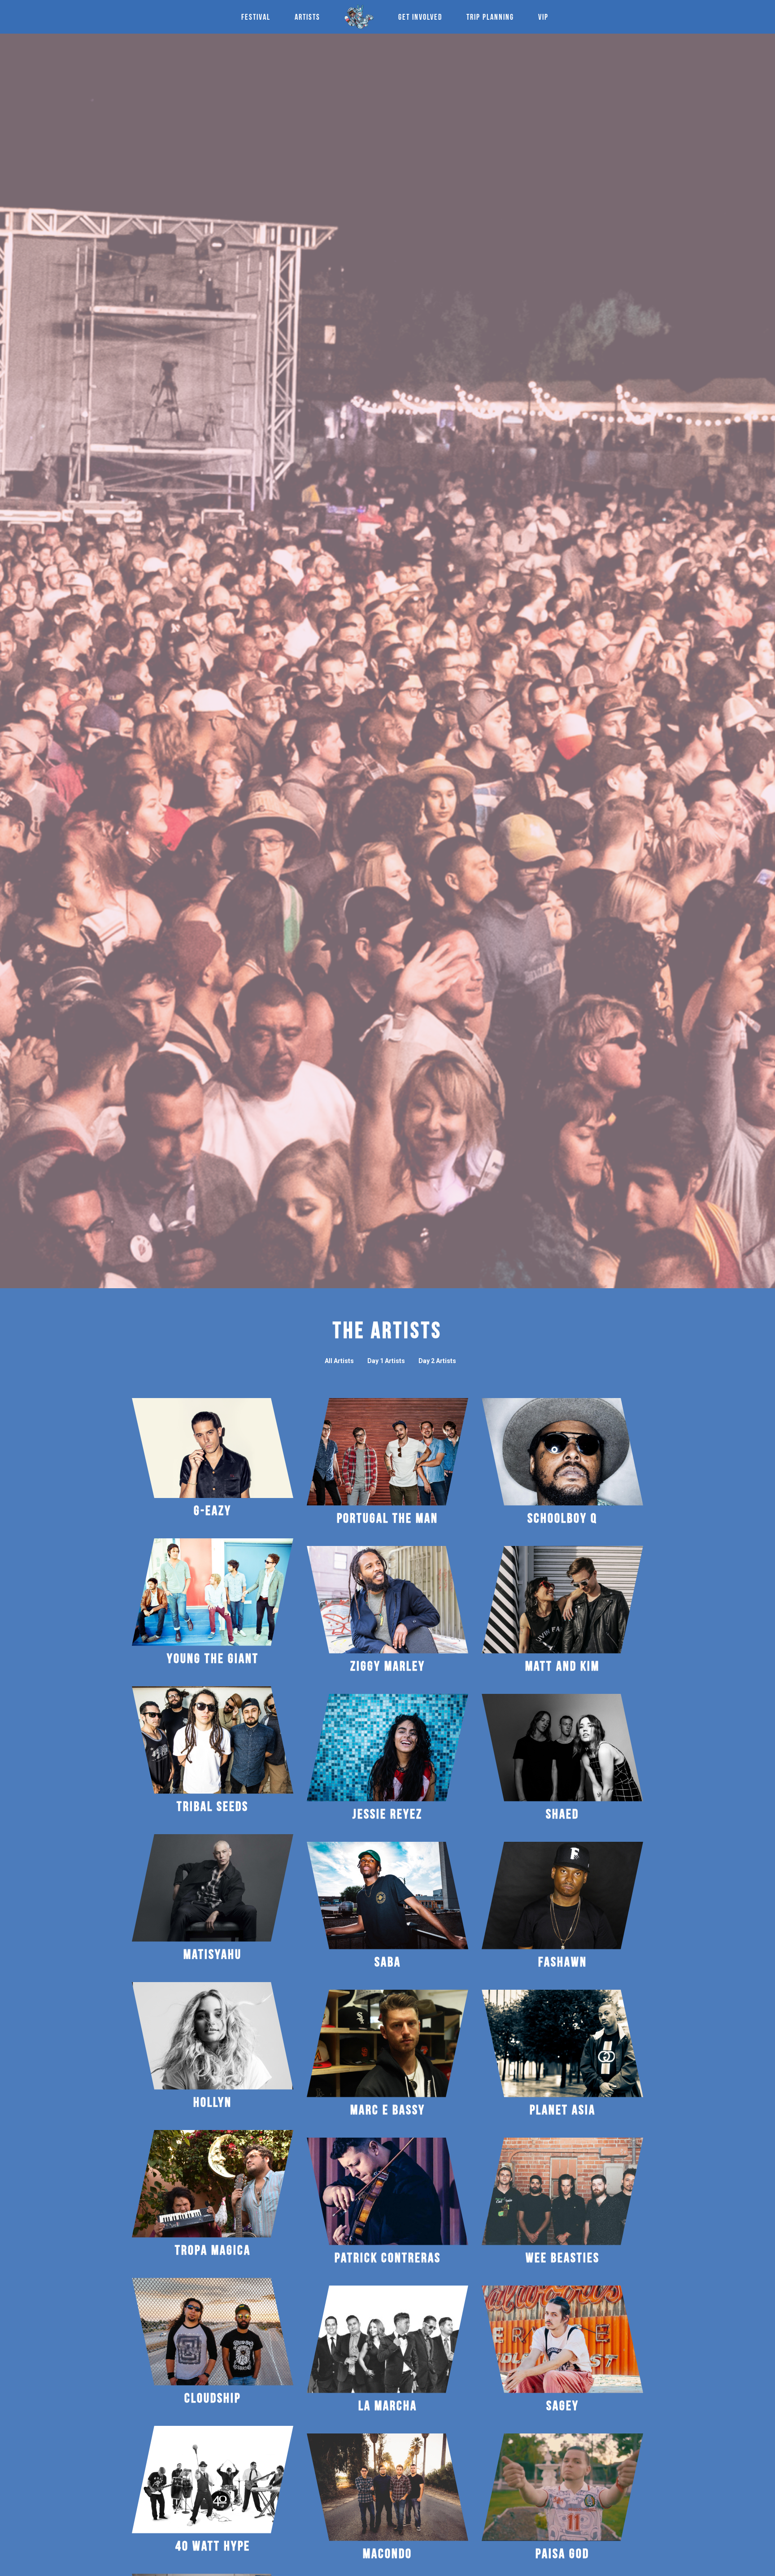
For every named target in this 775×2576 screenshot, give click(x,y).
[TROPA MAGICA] (213, 2184)
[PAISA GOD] (562, 2487)
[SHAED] (562, 1748)
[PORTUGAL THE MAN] (387, 1452)
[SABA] (387, 1896)
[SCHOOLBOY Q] (562, 1452)
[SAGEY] (562, 2339)
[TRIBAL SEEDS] (213, 1740)
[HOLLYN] (213, 2036)
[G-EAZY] (213, 1448)
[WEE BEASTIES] (562, 2191)
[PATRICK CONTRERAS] (387, 2191)
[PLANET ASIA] (562, 2043)
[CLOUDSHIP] (213, 2332)
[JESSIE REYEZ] (387, 1748)
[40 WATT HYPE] (213, 2480)
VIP (543, 16)
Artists (307, 16)
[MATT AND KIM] (562, 1600)
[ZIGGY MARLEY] (387, 1600)
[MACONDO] (387, 2487)
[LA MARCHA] (387, 2339)
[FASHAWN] (562, 1896)
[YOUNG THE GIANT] (213, 1592)
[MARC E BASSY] (387, 2043)
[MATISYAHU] (213, 1888)
